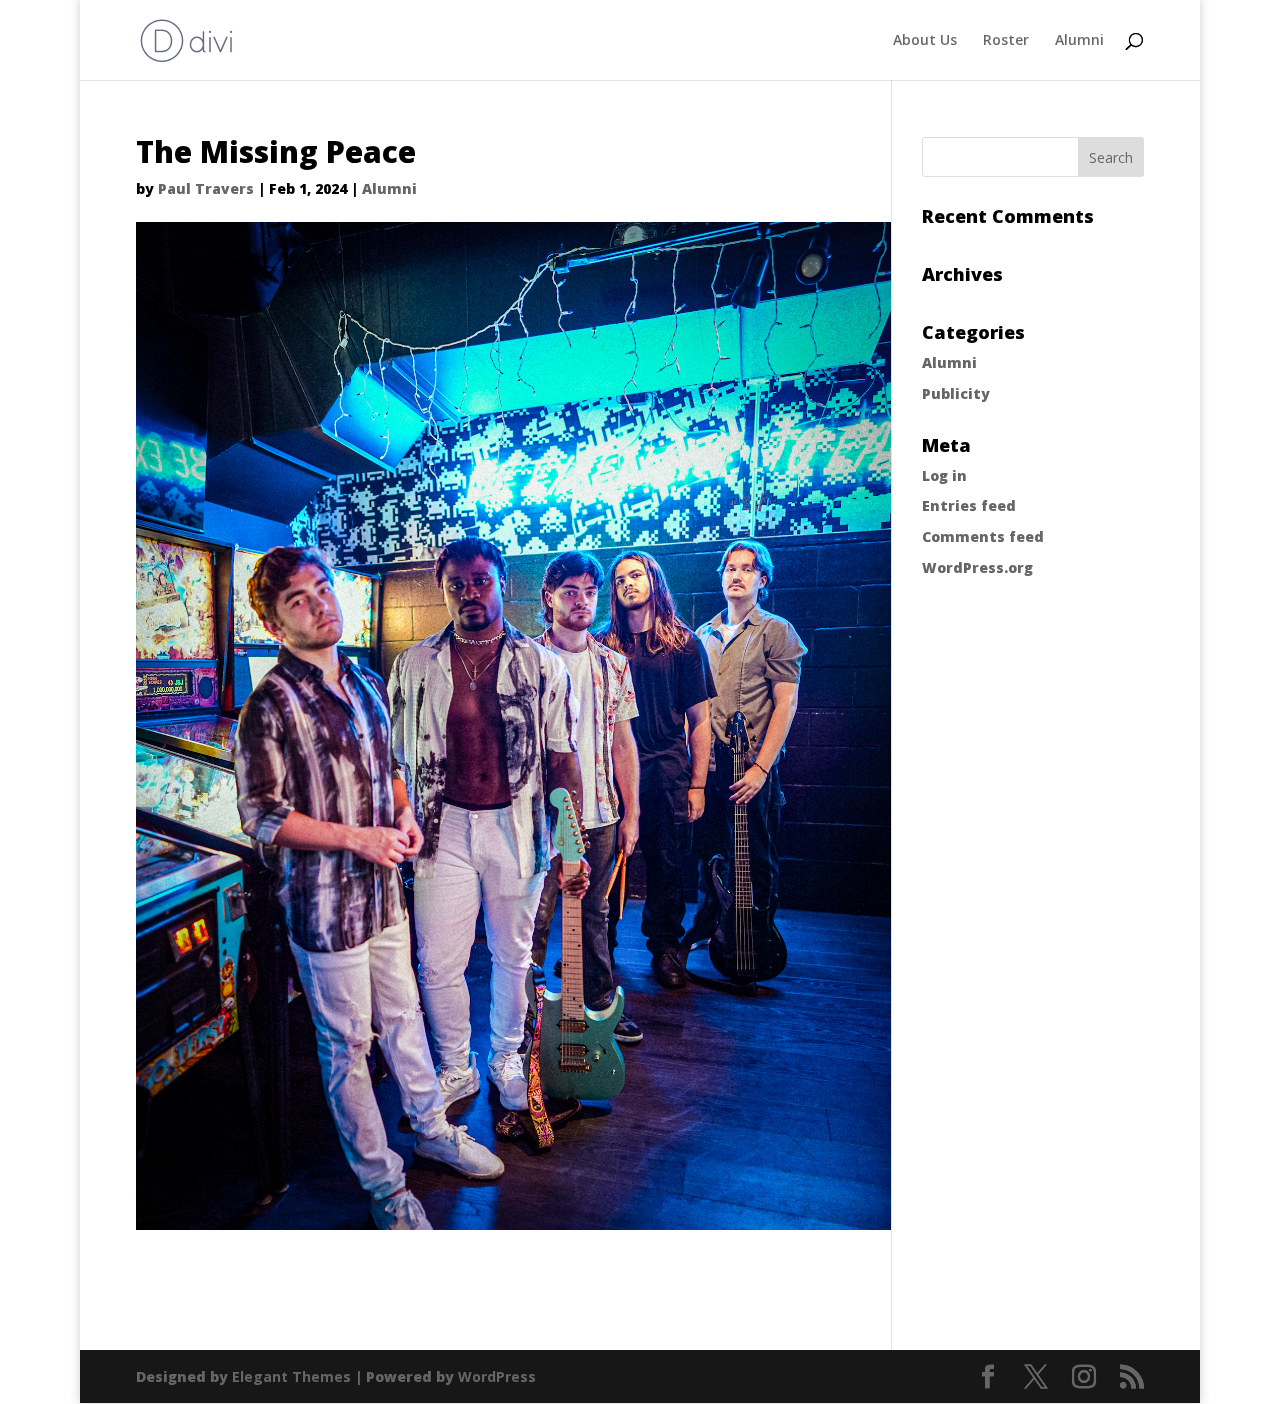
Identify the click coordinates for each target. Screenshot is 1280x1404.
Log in (944, 475)
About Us (925, 41)
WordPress (497, 1376)
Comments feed (983, 536)
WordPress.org (977, 567)
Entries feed (969, 505)
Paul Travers (206, 188)
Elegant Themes (291, 1376)
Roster (1006, 41)
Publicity (956, 393)
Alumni (1079, 41)
